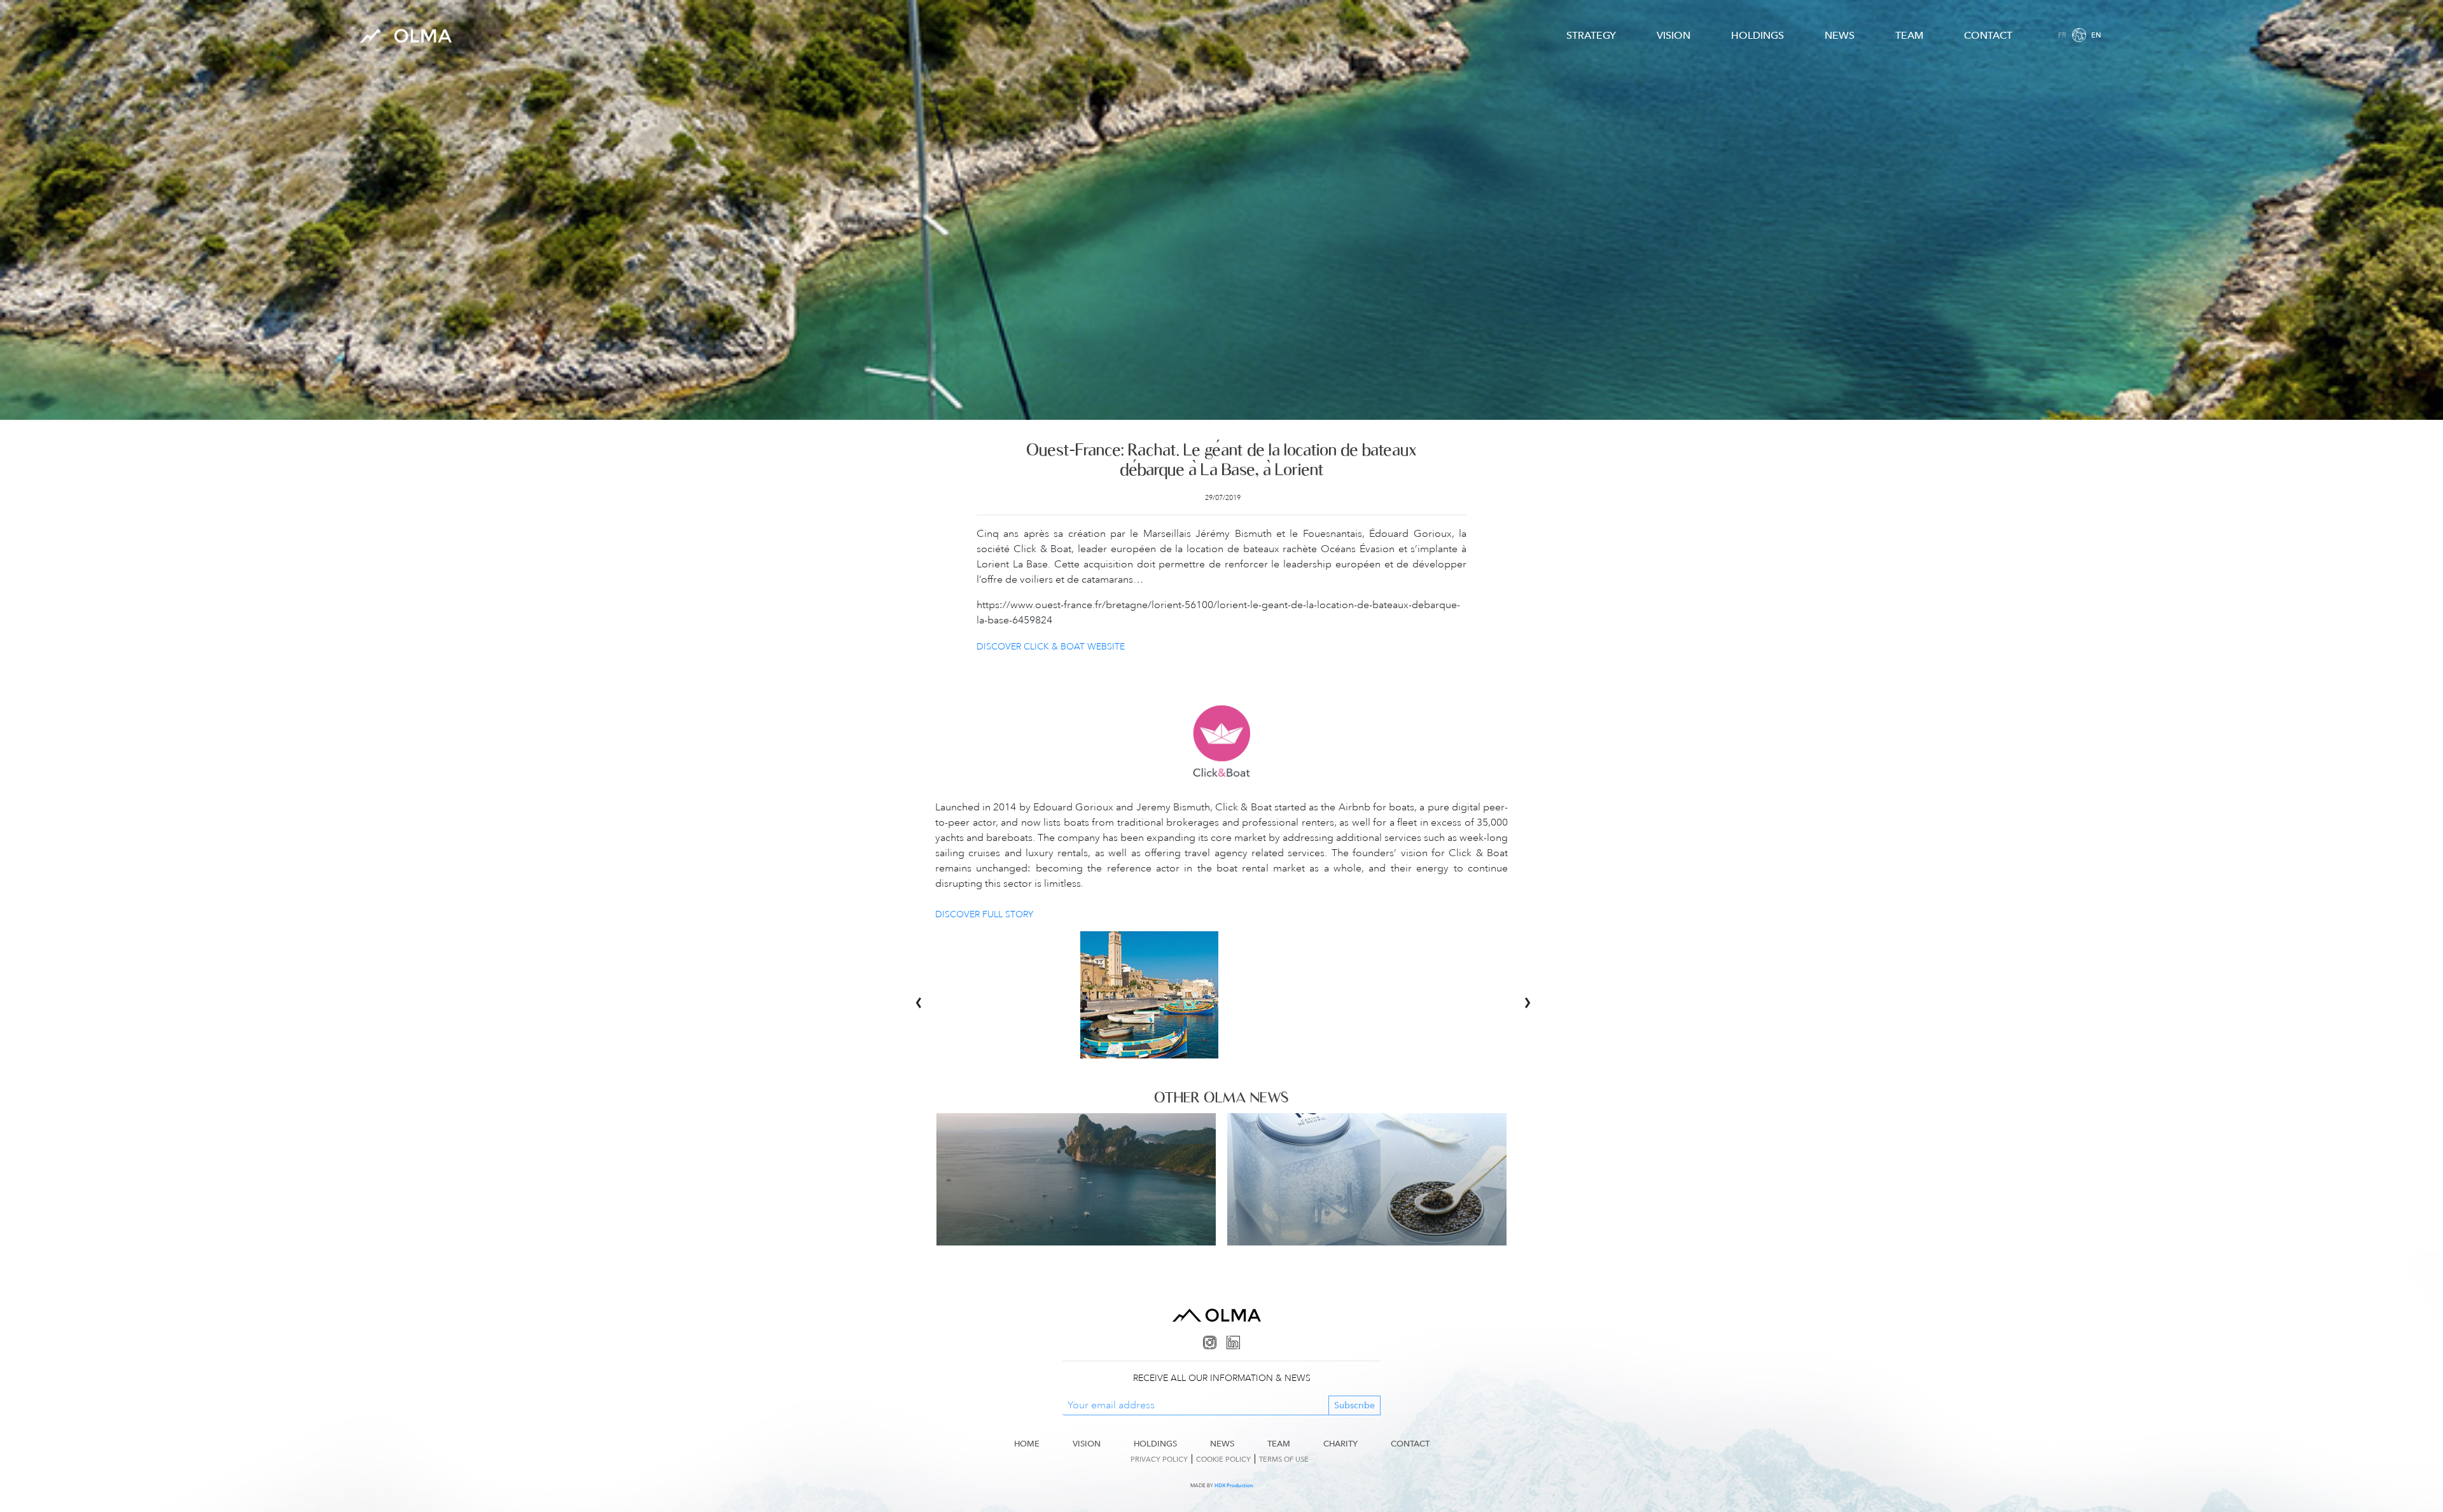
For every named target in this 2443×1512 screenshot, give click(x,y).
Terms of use (1284, 1459)
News (1840, 35)
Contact (1988, 35)
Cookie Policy (1223, 1459)
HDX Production (1234, 1485)
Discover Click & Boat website (1051, 646)
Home (1027, 1443)
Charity (1340, 1443)
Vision (1674, 35)
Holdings (1757, 35)
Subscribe (1354, 1405)
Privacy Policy (1159, 1459)
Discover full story (984, 914)
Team (1909, 35)
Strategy (1591, 35)
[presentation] (925, 995)
